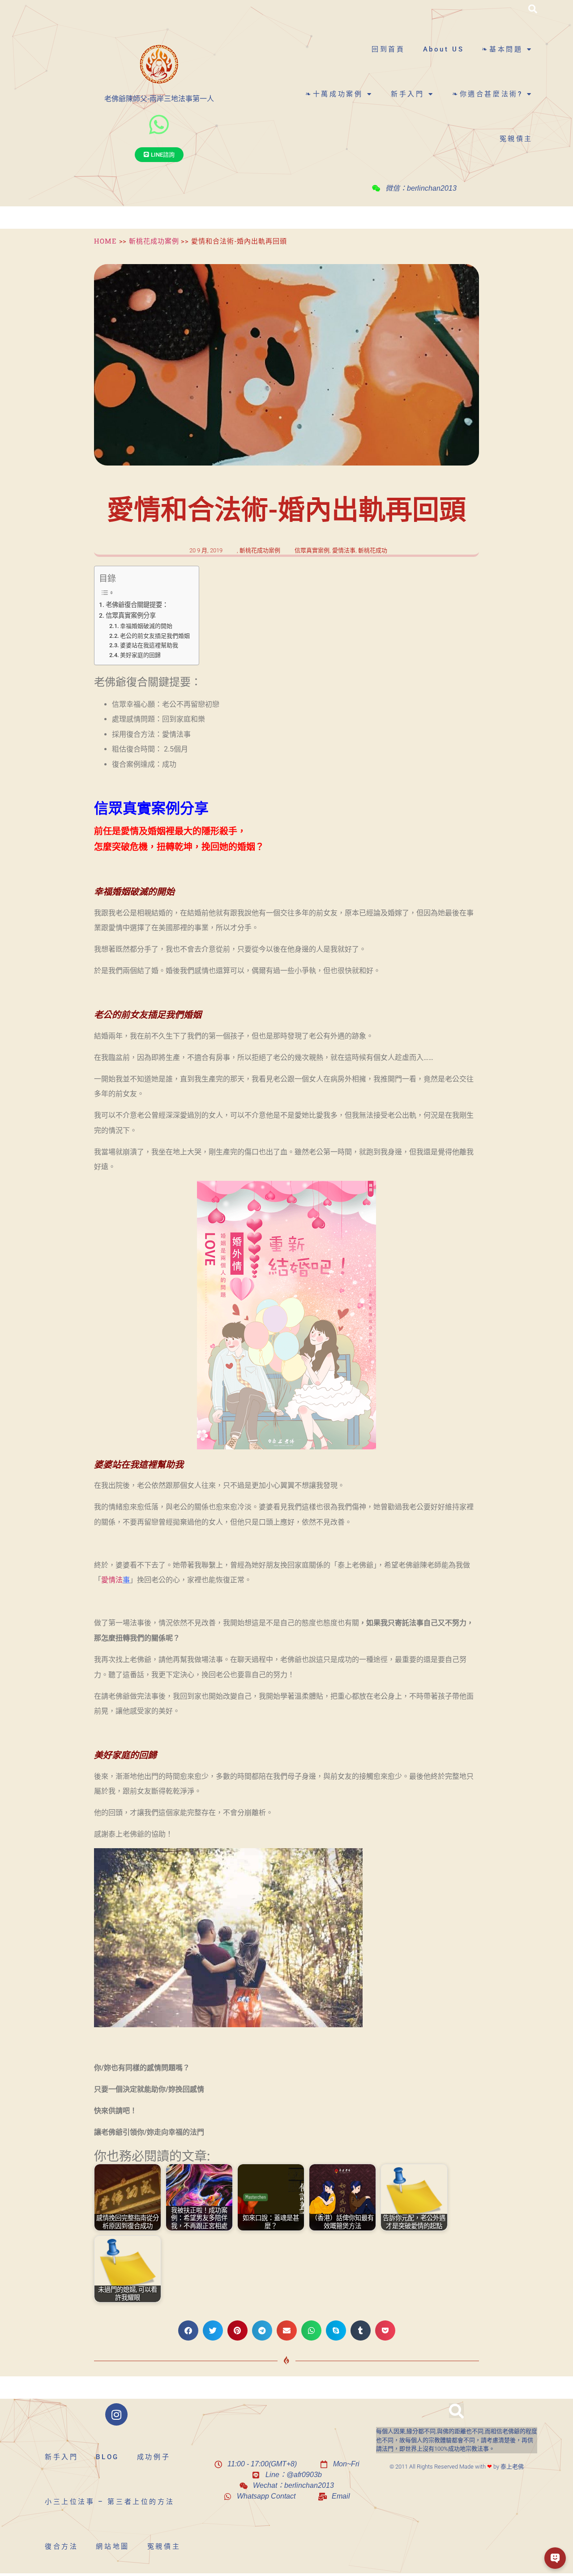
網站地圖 (112, 2546)
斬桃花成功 (373, 550)
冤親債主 (516, 139)
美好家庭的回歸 (140, 655)
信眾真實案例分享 (131, 616)
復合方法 (61, 2546)
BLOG (107, 2457)
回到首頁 (388, 49)
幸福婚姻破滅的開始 (146, 626)
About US (444, 49)
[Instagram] (116, 2414)
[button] (533, 9)
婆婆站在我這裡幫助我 (149, 645)
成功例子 (154, 2457)
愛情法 (112, 1580)
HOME (105, 241)
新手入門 (407, 94)
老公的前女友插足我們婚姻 (155, 636)
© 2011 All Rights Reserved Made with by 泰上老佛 (457, 2467)
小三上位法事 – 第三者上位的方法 (109, 2502)
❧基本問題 (502, 49)
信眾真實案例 (312, 550)
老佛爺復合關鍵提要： (137, 605)
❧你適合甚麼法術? (487, 94)
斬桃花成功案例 (154, 241)
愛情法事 (344, 550)
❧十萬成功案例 (334, 94)
